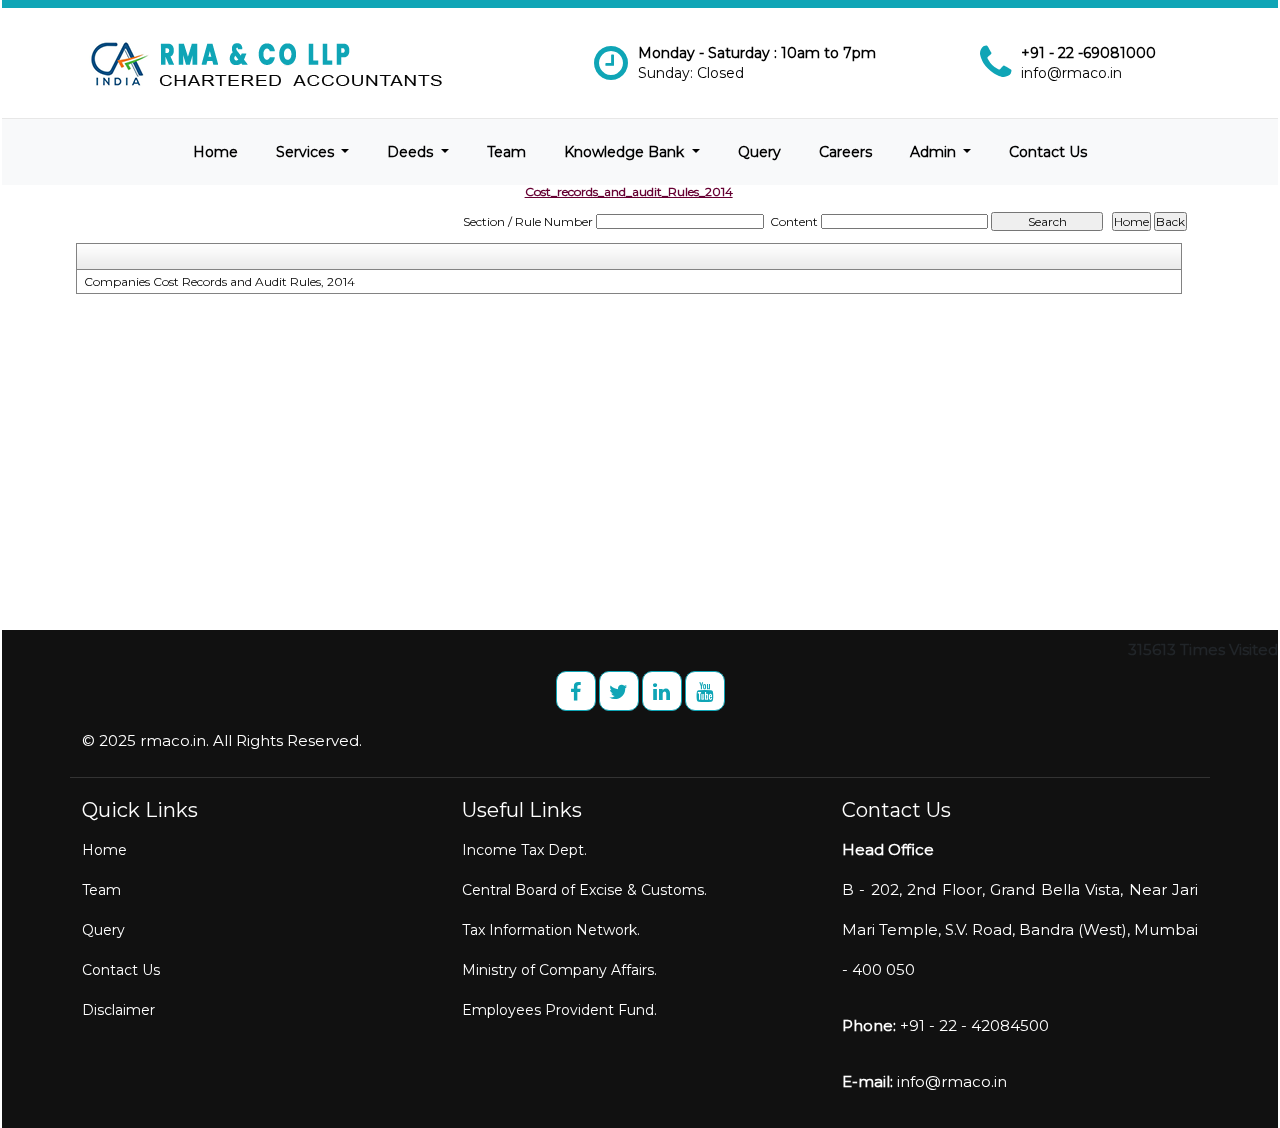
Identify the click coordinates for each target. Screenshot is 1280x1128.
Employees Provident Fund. (559, 1010)
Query (759, 152)
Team (506, 152)
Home (215, 152)
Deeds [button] (412, 152)
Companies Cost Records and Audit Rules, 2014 (219, 281)
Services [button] (307, 152)
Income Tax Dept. (524, 850)
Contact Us (1048, 152)
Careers (845, 152)
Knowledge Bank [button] (626, 152)
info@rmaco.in (1071, 73)
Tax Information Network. (551, 930)
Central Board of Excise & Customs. (584, 890)
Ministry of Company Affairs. (559, 970)
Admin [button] (935, 152)
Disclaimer (118, 1010)
